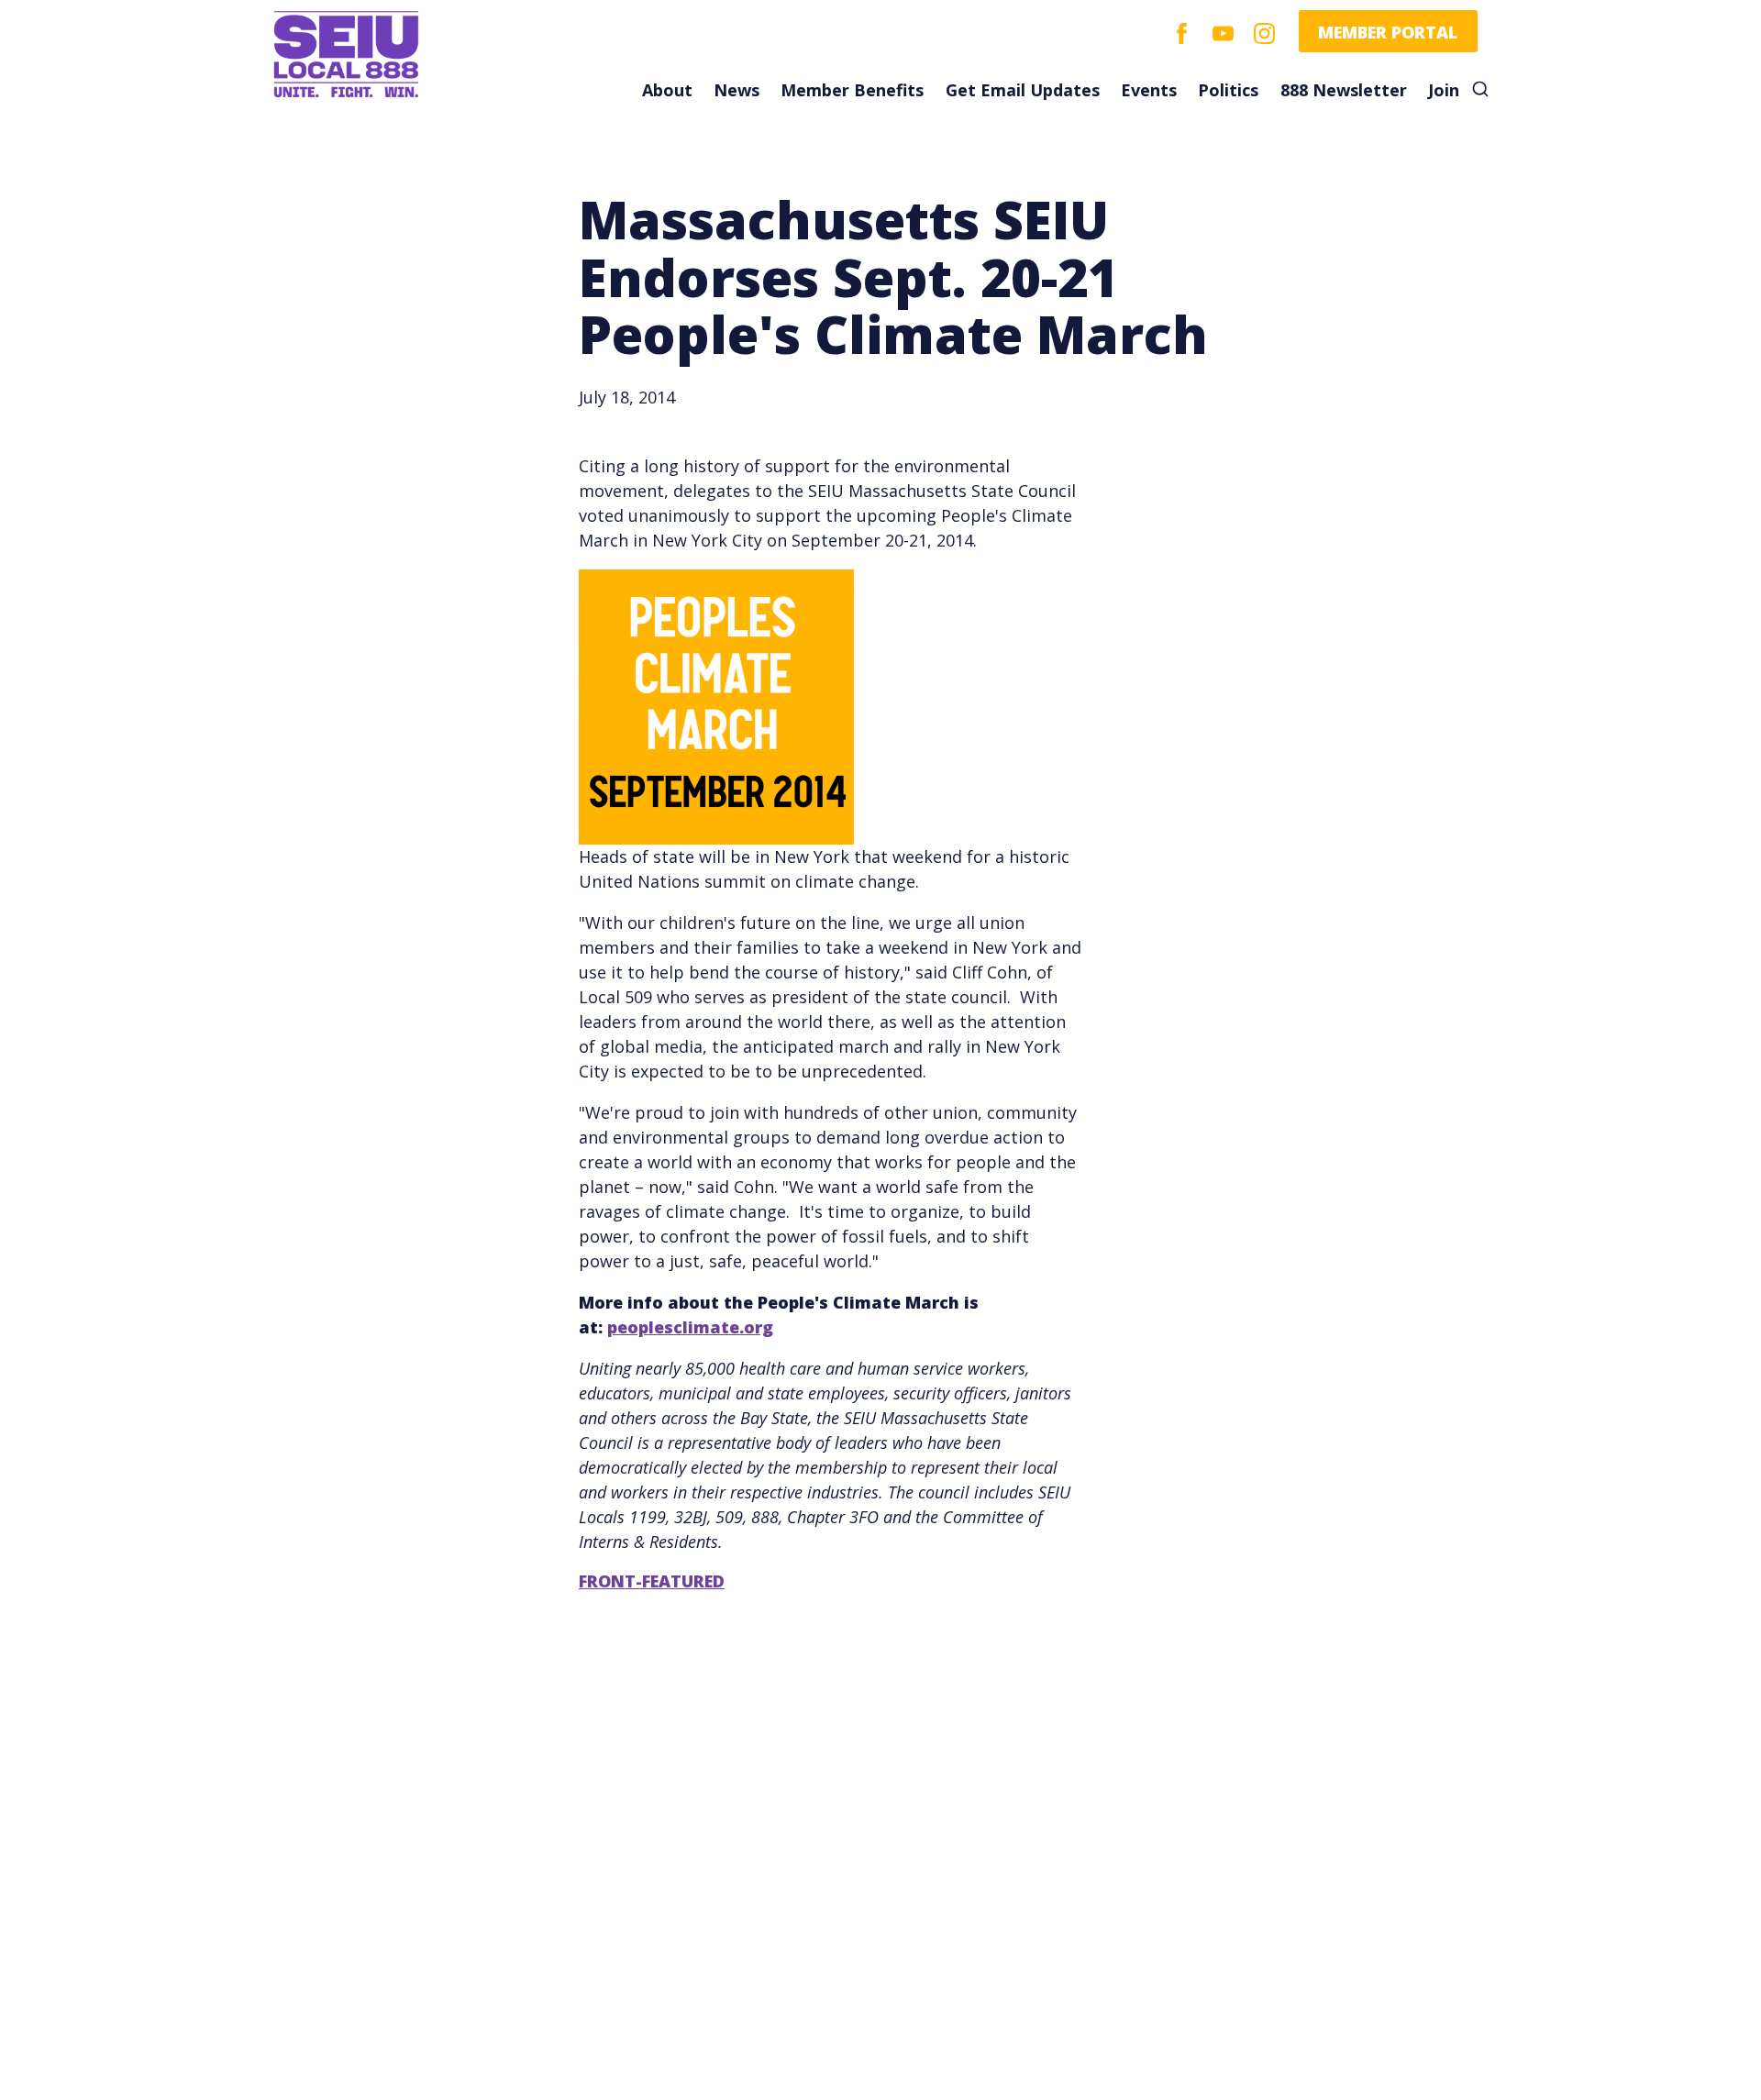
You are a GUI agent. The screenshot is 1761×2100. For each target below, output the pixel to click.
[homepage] (402, 55)
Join (1444, 90)
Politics (1228, 90)
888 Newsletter (1344, 90)
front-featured (652, 1581)
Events (1149, 90)
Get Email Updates (1023, 90)
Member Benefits (852, 90)
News (737, 90)
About (667, 90)
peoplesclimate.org (690, 1327)
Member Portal (1388, 32)
